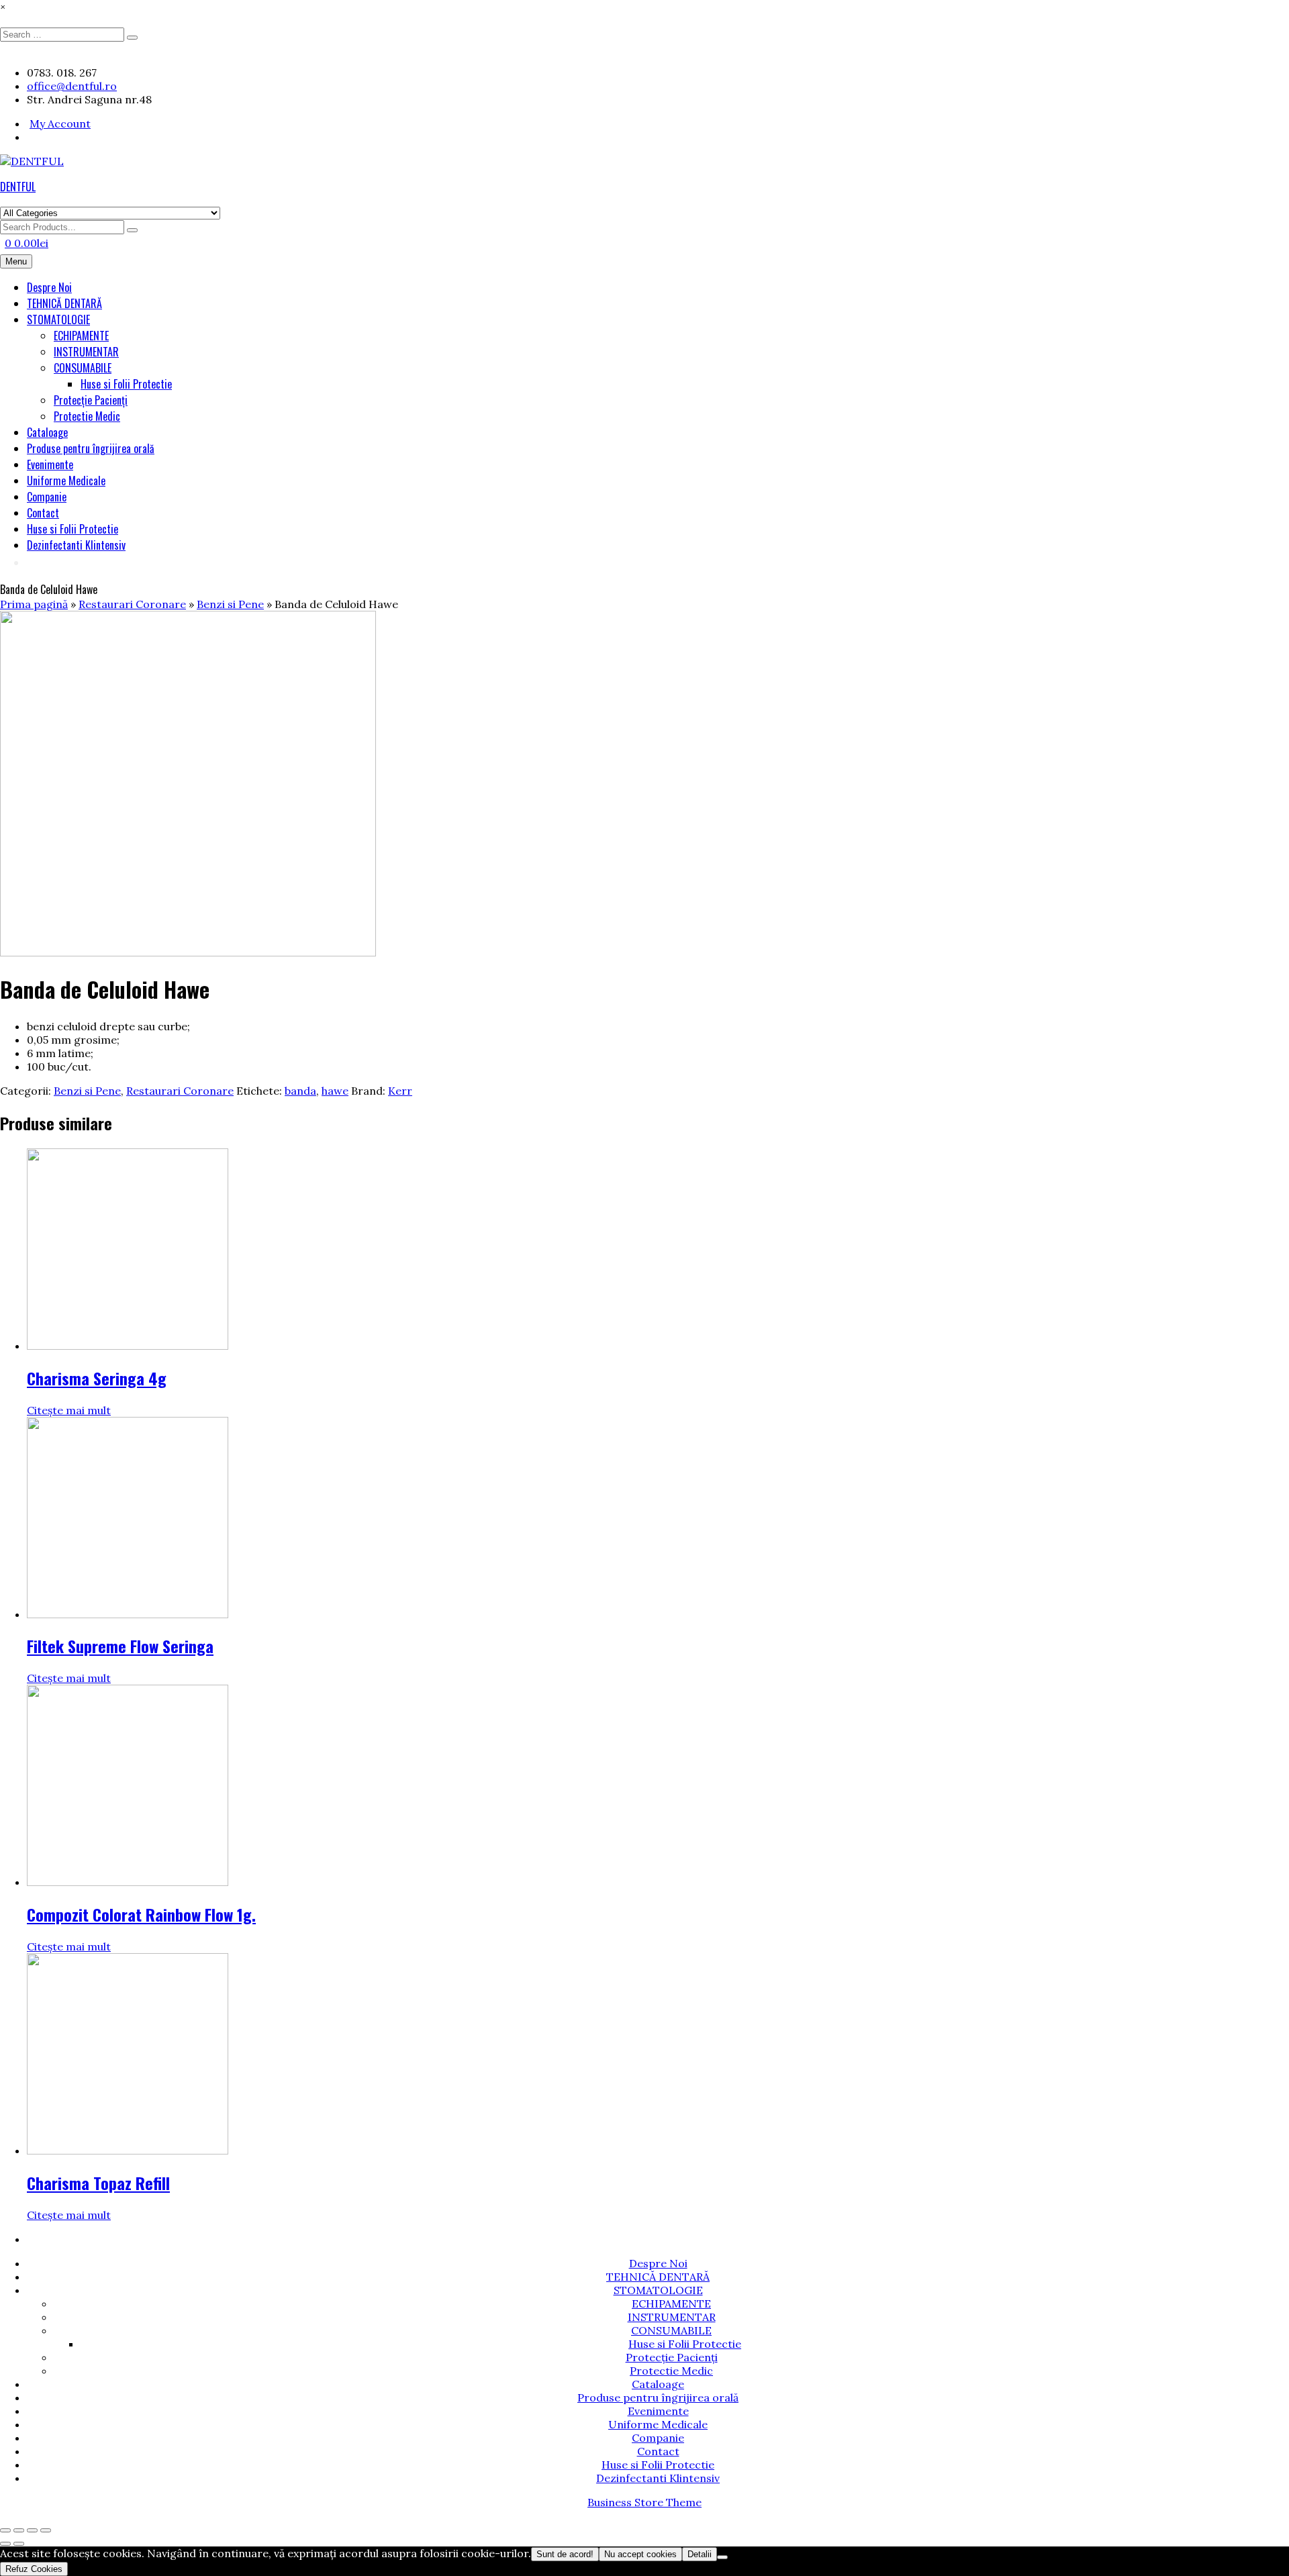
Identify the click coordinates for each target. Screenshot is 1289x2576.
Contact (43, 513)
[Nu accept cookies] (722, 2557)
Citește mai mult (69, 1410)
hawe (335, 1091)
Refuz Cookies (34, 2569)
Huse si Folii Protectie (126, 384)
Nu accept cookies (640, 2554)
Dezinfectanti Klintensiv (76, 545)
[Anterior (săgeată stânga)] (5, 2544)
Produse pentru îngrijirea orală (91, 448)
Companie (47, 497)
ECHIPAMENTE (81, 336)
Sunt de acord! (565, 2554)
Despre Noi (49, 287)
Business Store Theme (644, 2502)
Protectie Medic (87, 416)
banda (300, 1091)
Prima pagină (34, 604)
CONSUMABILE (83, 368)
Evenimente (50, 464)
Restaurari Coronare (132, 604)
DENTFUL (18, 187)
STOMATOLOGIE (58, 319)
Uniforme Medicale (66, 481)
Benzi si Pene (230, 604)
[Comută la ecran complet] (19, 2530)
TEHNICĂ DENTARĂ (64, 303)
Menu (16, 261)
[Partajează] (32, 2530)
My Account (60, 123)
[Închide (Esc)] (46, 2530)
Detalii (700, 2554)
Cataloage (47, 432)
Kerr (400, 1091)
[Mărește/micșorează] (5, 2530)
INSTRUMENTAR (86, 352)
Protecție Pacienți (91, 400)
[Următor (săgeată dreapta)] (19, 2544)
